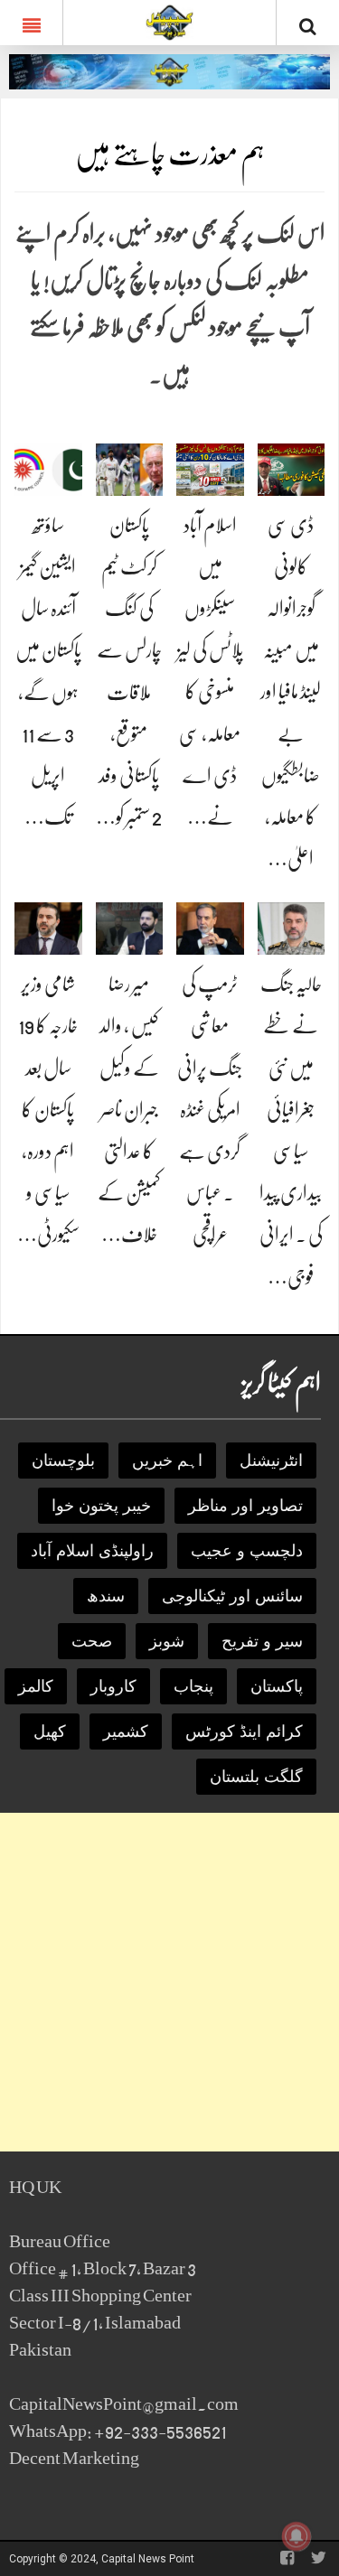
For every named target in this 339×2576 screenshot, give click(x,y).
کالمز (36, 1686)
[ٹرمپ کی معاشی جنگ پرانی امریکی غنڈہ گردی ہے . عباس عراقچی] (210, 928)
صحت (92, 1641)
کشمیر (126, 1731)
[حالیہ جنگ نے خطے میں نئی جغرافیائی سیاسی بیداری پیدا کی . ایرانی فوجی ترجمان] (292, 928)
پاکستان (277, 1686)
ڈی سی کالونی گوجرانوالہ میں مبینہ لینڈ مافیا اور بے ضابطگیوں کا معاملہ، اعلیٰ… (291, 692)
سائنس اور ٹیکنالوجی (232, 1596)
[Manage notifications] (297, 2536)
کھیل (50, 1731)
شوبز (167, 1641)
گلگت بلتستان (256, 1777)
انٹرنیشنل (271, 1461)
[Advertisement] (169, 1982)
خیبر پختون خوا (101, 1506)
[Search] (308, 26)
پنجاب (193, 1686)
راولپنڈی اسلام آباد (92, 1551)
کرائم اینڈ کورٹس (244, 1731)
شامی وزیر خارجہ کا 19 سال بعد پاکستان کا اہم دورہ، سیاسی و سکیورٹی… (48, 1109)
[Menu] (31, 23)
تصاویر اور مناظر (245, 1506)
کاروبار (113, 1686)
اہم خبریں (167, 1461)
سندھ (106, 1596)
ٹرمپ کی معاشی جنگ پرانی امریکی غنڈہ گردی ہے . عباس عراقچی (210, 1109)
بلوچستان (63, 1461)
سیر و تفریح (262, 1641)
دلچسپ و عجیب (247, 1551)
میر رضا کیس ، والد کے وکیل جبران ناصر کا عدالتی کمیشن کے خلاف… (129, 1109)
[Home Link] (169, 21)
